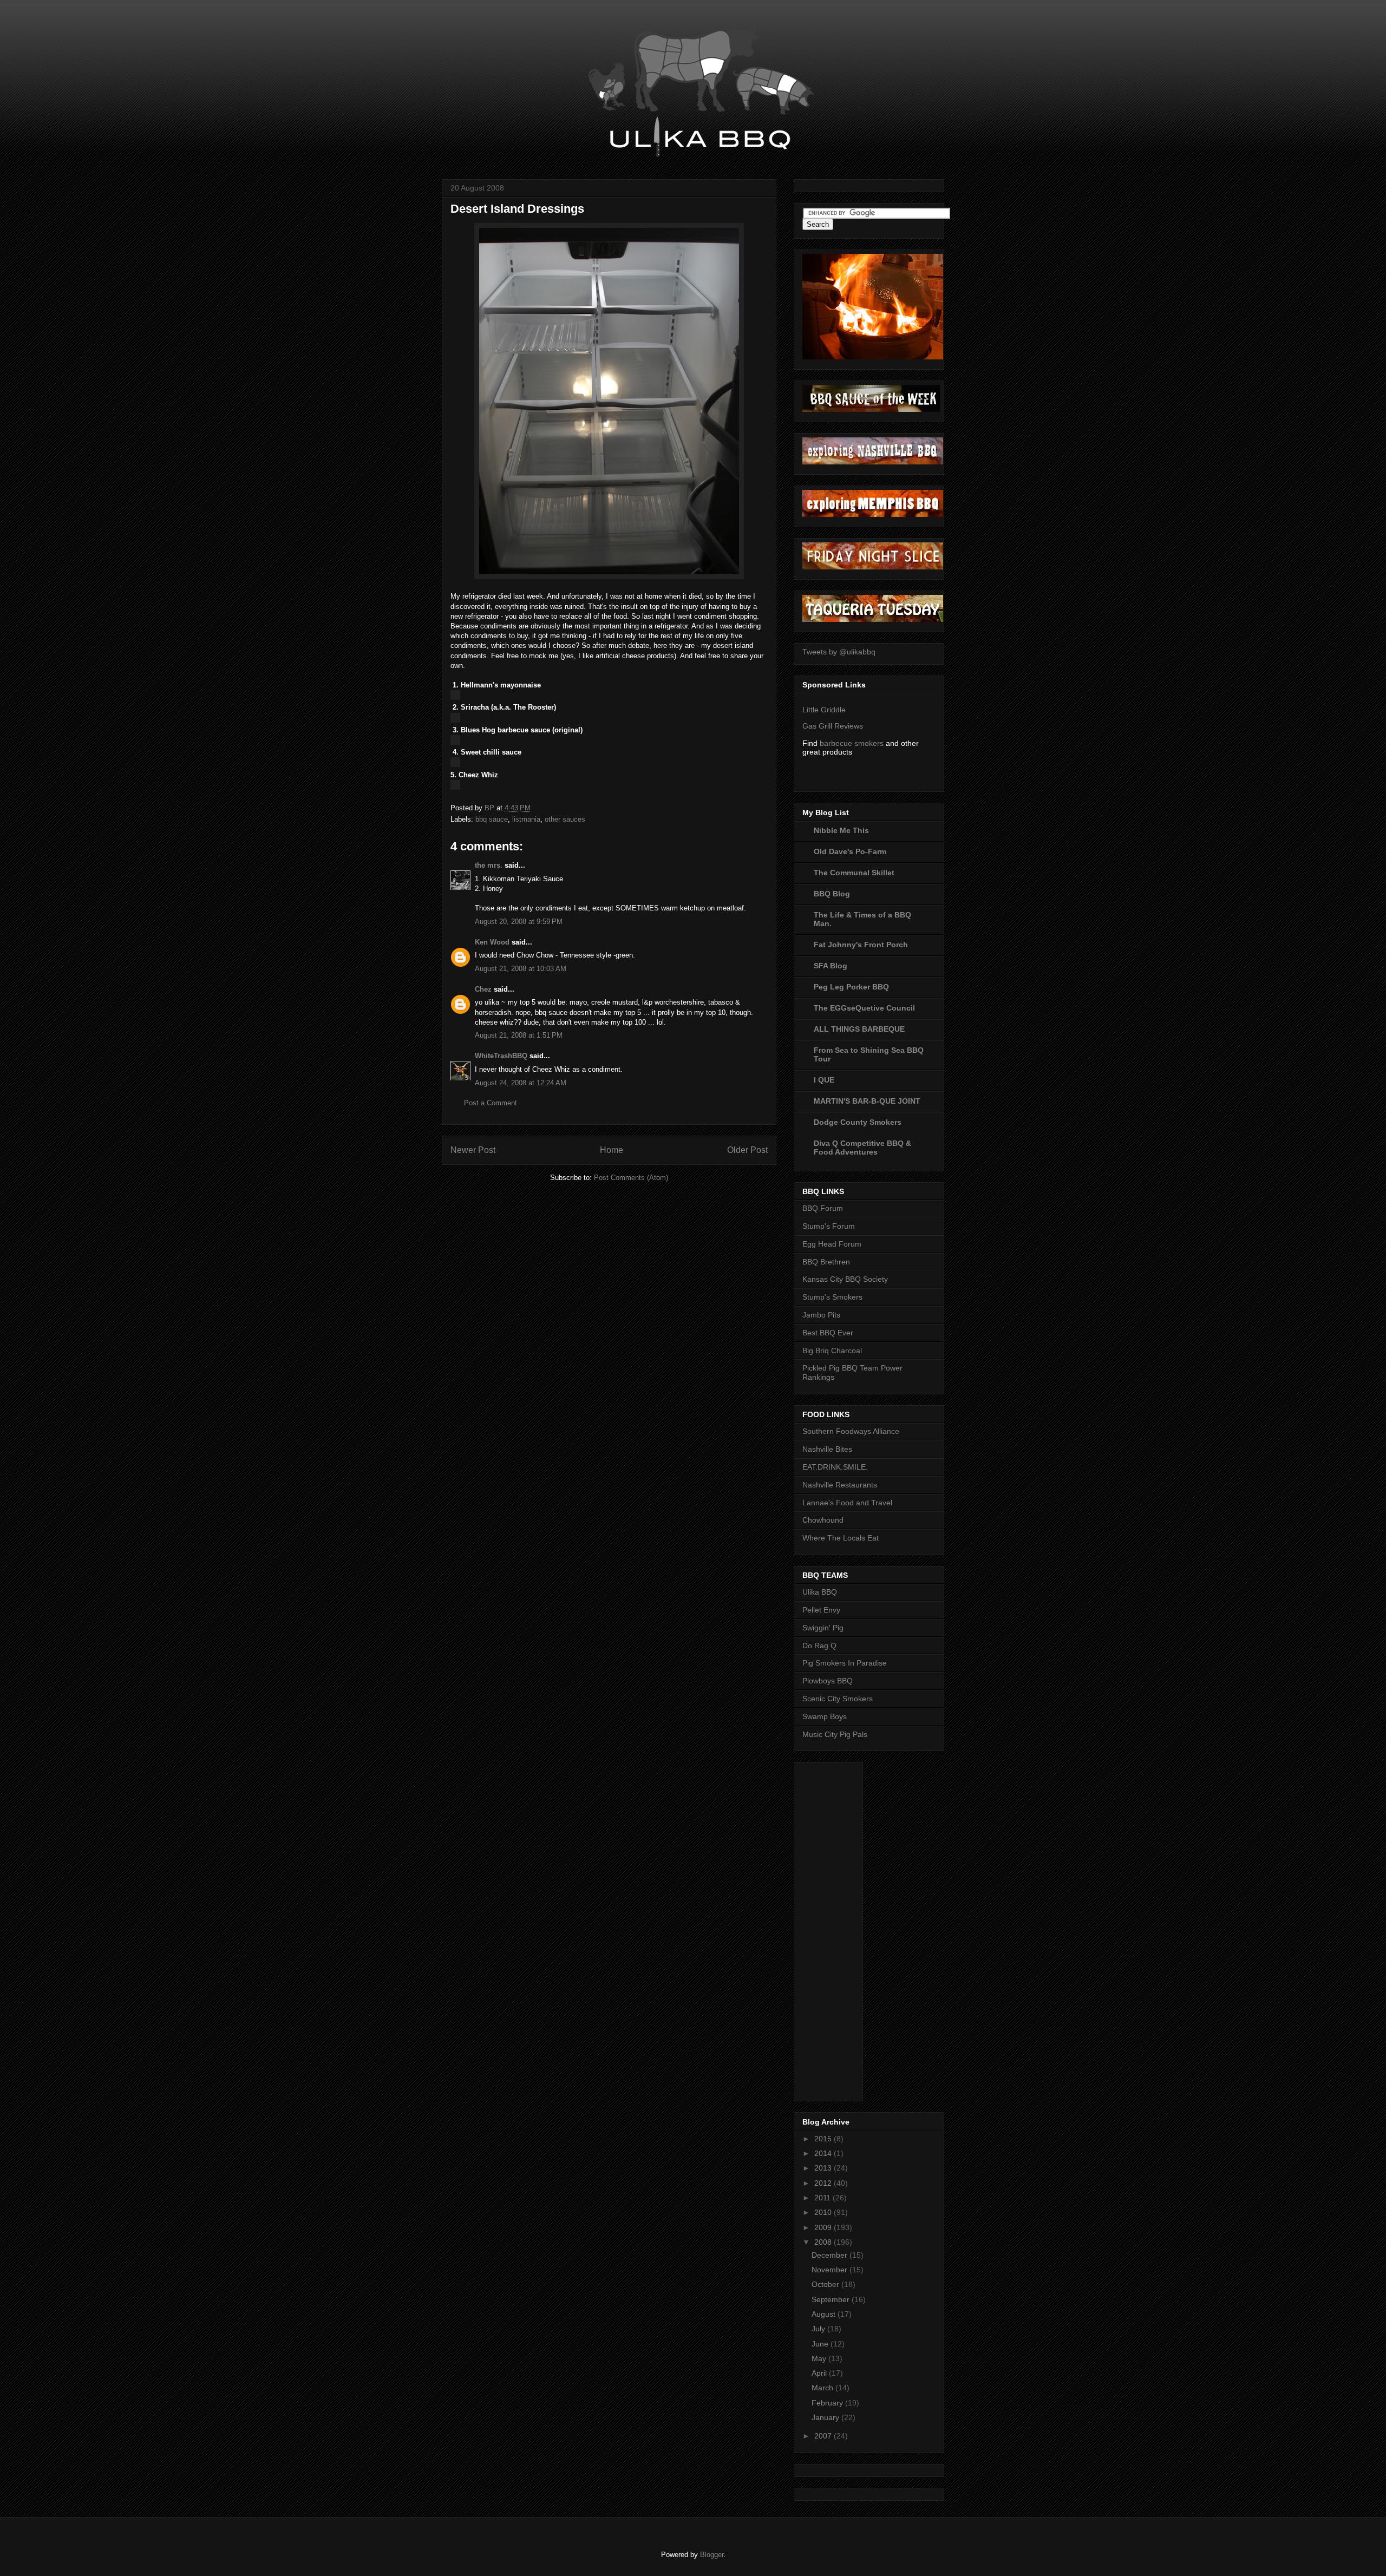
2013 (824, 2168)
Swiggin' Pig (823, 1628)
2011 (823, 2198)
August (825, 2314)
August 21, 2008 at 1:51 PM (519, 1035)
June (821, 2344)
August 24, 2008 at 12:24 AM (521, 1083)
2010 (824, 2212)
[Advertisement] (846, 1929)
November (831, 2270)
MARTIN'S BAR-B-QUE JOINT (867, 1101)
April (820, 2373)
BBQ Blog (832, 894)
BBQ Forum (823, 1208)
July (819, 2329)
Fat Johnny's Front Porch (861, 945)
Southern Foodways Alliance (851, 1431)
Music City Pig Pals (835, 1734)
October (826, 2284)
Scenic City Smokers (838, 1699)
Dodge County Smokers (858, 1122)
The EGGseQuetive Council (864, 1008)
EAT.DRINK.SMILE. (835, 1467)
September (832, 2299)
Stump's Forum (829, 1226)
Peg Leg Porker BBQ (851, 987)
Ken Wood (492, 942)
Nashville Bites (827, 1449)
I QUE (824, 1080)
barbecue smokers (852, 743)
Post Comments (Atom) (631, 1178)
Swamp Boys (825, 1716)
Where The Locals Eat (841, 1538)
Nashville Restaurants (840, 1485)
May (820, 2358)
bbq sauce (492, 819)
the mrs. (489, 865)
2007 (824, 2436)
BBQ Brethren (826, 1262)
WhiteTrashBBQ (501, 1056)
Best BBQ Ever (828, 1333)
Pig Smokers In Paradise (845, 1663)
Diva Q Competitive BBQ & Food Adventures (862, 1148)
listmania (526, 819)
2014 (824, 2153)
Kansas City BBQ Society (845, 1279)
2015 (824, 2139)
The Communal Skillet (854, 873)
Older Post (747, 1150)
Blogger (712, 2555)
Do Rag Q (819, 1646)
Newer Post (473, 1150)
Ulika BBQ (820, 1592)
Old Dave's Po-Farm (850, 851)
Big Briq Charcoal (832, 1351)
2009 (824, 2227)
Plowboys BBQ (828, 1681)
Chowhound (823, 1520)
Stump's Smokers (832, 1297)
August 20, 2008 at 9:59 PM (519, 922)
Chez (483, 989)
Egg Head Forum (832, 1244)
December (831, 2255)
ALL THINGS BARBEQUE (859, 1029)
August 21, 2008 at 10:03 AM (521, 969)
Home (612, 1150)
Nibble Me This (841, 830)
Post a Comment (491, 1103)
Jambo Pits (821, 1315)
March (823, 2388)
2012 (824, 2183)
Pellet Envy (821, 1610)
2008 (824, 2242)
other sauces (565, 819)
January (826, 2417)
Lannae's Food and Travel (847, 1503)
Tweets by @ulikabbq (839, 652)
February (828, 2403)
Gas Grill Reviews (833, 726)
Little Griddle (824, 710)
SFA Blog (831, 966)
